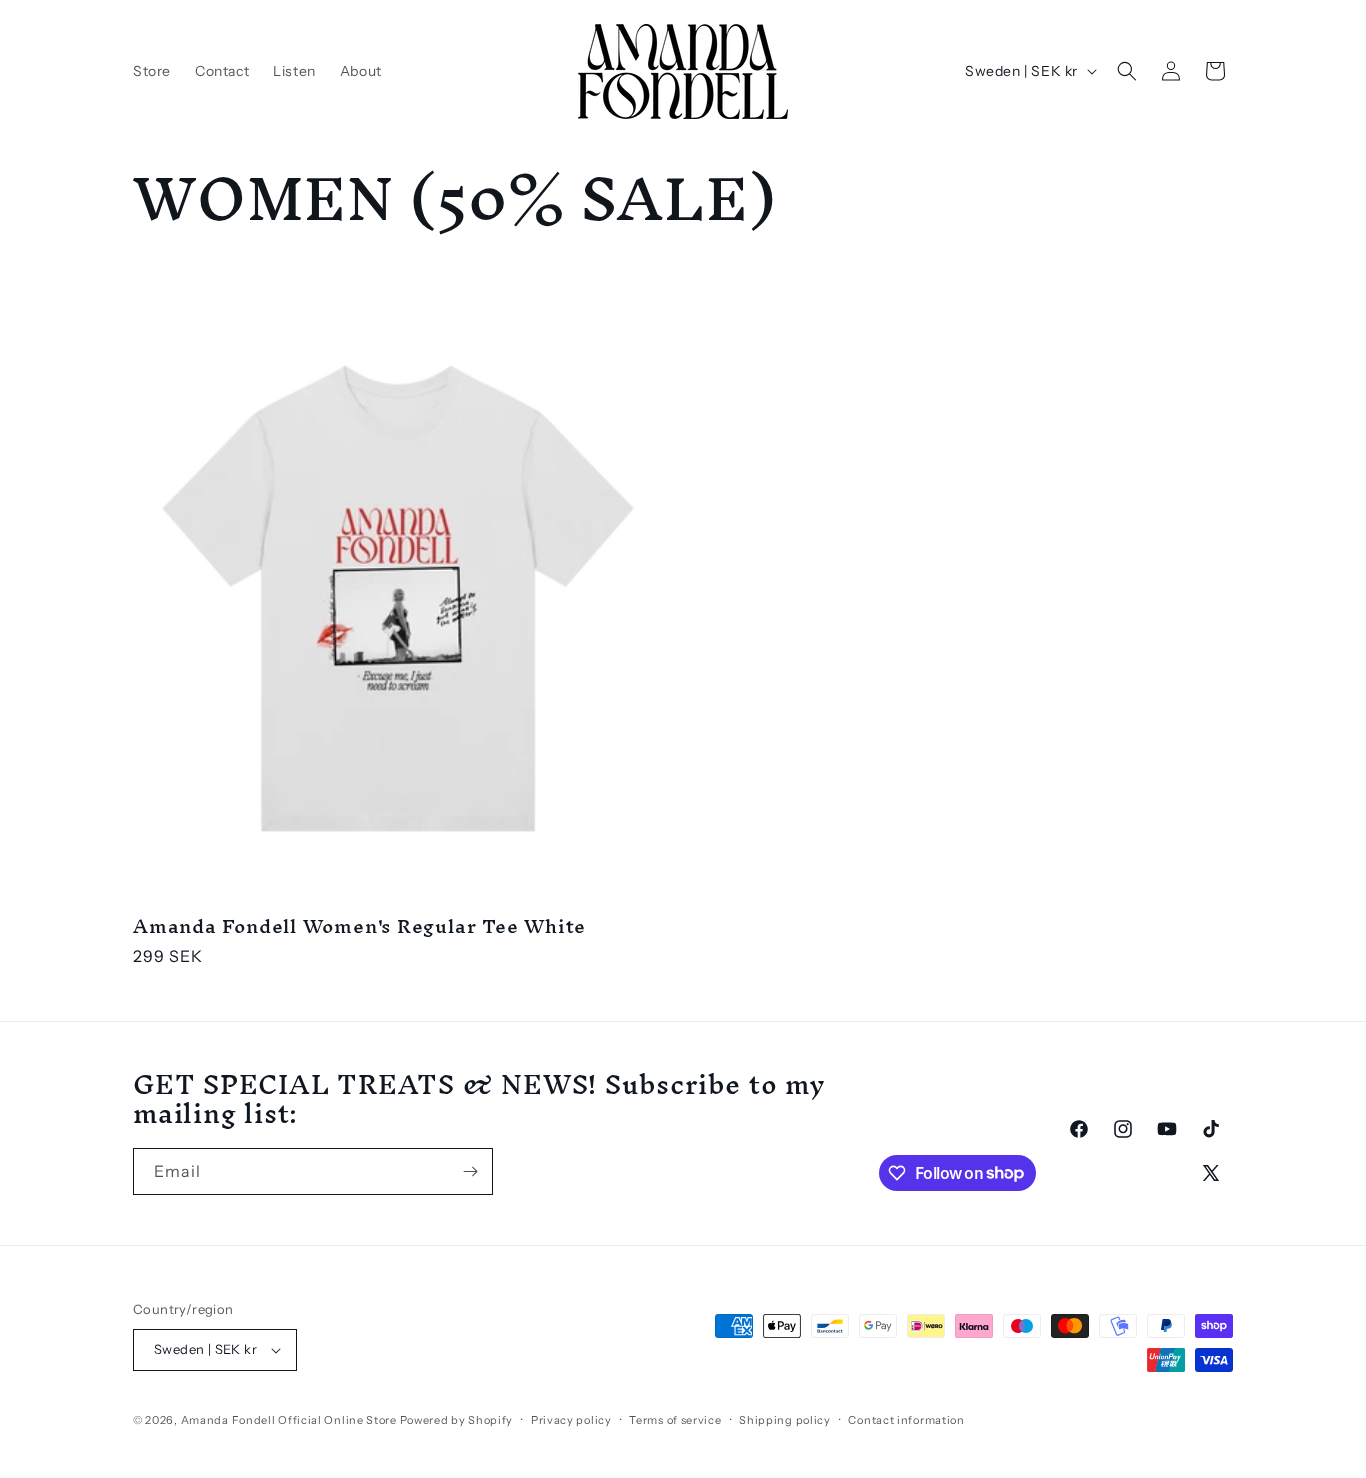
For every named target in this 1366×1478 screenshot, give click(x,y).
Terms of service (675, 1420)
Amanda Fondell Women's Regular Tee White (359, 926)
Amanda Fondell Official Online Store (289, 1420)
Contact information (906, 1420)
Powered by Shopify (457, 1420)
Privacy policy (571, 1420)
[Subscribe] (470, 1171)
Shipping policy (785, 1420)
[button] (1127, 71)
